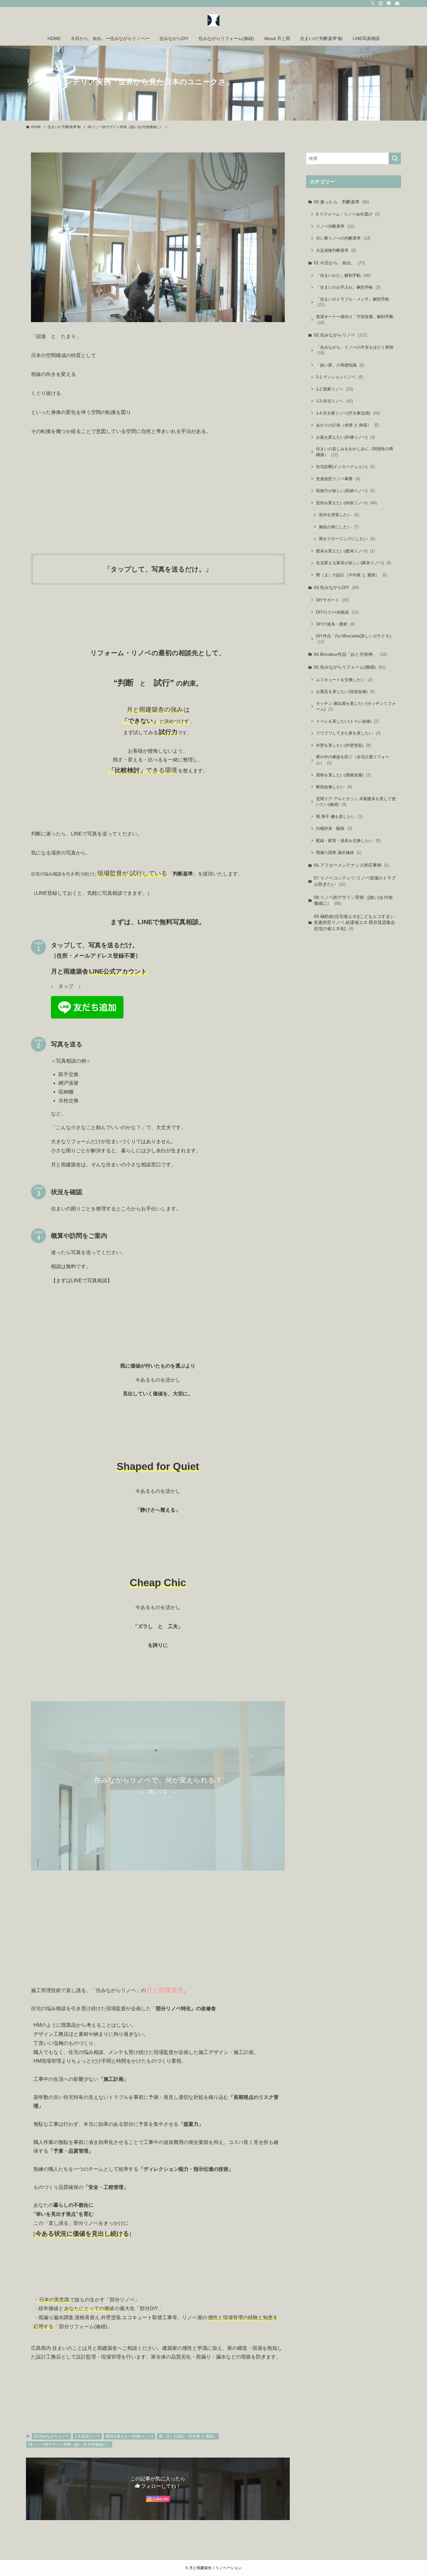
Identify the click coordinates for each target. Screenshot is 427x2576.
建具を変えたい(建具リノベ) (345, 551)
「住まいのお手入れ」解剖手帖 (348, 287)
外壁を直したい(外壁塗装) (343, 745)
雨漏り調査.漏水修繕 (339, 852)
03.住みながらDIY (336, 587)
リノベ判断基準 (335, 226)
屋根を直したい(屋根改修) (343, 775)
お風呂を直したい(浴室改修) (345, 692)
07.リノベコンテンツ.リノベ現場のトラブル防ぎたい (355, 881)
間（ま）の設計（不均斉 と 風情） (188, 2436)
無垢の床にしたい (339, 527)
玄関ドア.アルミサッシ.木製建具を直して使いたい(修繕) (356, 802)
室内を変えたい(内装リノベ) (129, 2436)
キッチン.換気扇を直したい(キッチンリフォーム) (356, 707)
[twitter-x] (373, 3)
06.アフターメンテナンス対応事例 (351, 865)
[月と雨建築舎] (213, 20)
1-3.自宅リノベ (87, 2436)
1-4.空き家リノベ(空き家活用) (348, 413)
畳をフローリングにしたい (347, 539)
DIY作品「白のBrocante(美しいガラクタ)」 (355, 639)
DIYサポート (332, 600)
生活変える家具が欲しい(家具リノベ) (354, 563)
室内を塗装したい (339, 515)
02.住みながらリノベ (51, 2436)
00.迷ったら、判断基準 (342, 202)
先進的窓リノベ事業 (338, 479)
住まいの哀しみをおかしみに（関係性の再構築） (355, 452)
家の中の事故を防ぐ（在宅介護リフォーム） (353, 760)
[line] (389, 3)
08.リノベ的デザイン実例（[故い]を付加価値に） (69, 2444)
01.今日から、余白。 (339, 263)
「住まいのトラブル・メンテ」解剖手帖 (353, 302)
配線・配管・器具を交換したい (348, 841)
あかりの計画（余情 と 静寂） (347, 425)
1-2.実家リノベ (334, 389)
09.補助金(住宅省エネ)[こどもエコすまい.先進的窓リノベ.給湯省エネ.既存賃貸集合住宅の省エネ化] (355, 922)
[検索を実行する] (395, 158)
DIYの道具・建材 (335, 624)
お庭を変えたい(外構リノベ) (345, 437)
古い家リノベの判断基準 (343, 238)
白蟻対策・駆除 (334, 828)
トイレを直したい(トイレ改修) (347, 721)
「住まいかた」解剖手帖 (343, 275)
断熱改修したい (334, 787)
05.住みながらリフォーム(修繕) (350, 667)
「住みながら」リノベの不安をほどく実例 (355, 350)
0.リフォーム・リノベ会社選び (348, 214)
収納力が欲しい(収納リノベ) (345, 491)
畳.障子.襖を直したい (339, 817)
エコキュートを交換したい (344, 680)
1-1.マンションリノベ (339, 377)
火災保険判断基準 (336, 250)
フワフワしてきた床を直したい (348, 733)
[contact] (397, 3)
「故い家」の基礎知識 (340, 365)
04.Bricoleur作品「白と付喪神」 (350, 654)
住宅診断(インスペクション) (345, 467)
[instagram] (381, 3)
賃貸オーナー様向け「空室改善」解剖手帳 (355, 320)
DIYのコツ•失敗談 (337, 612)
